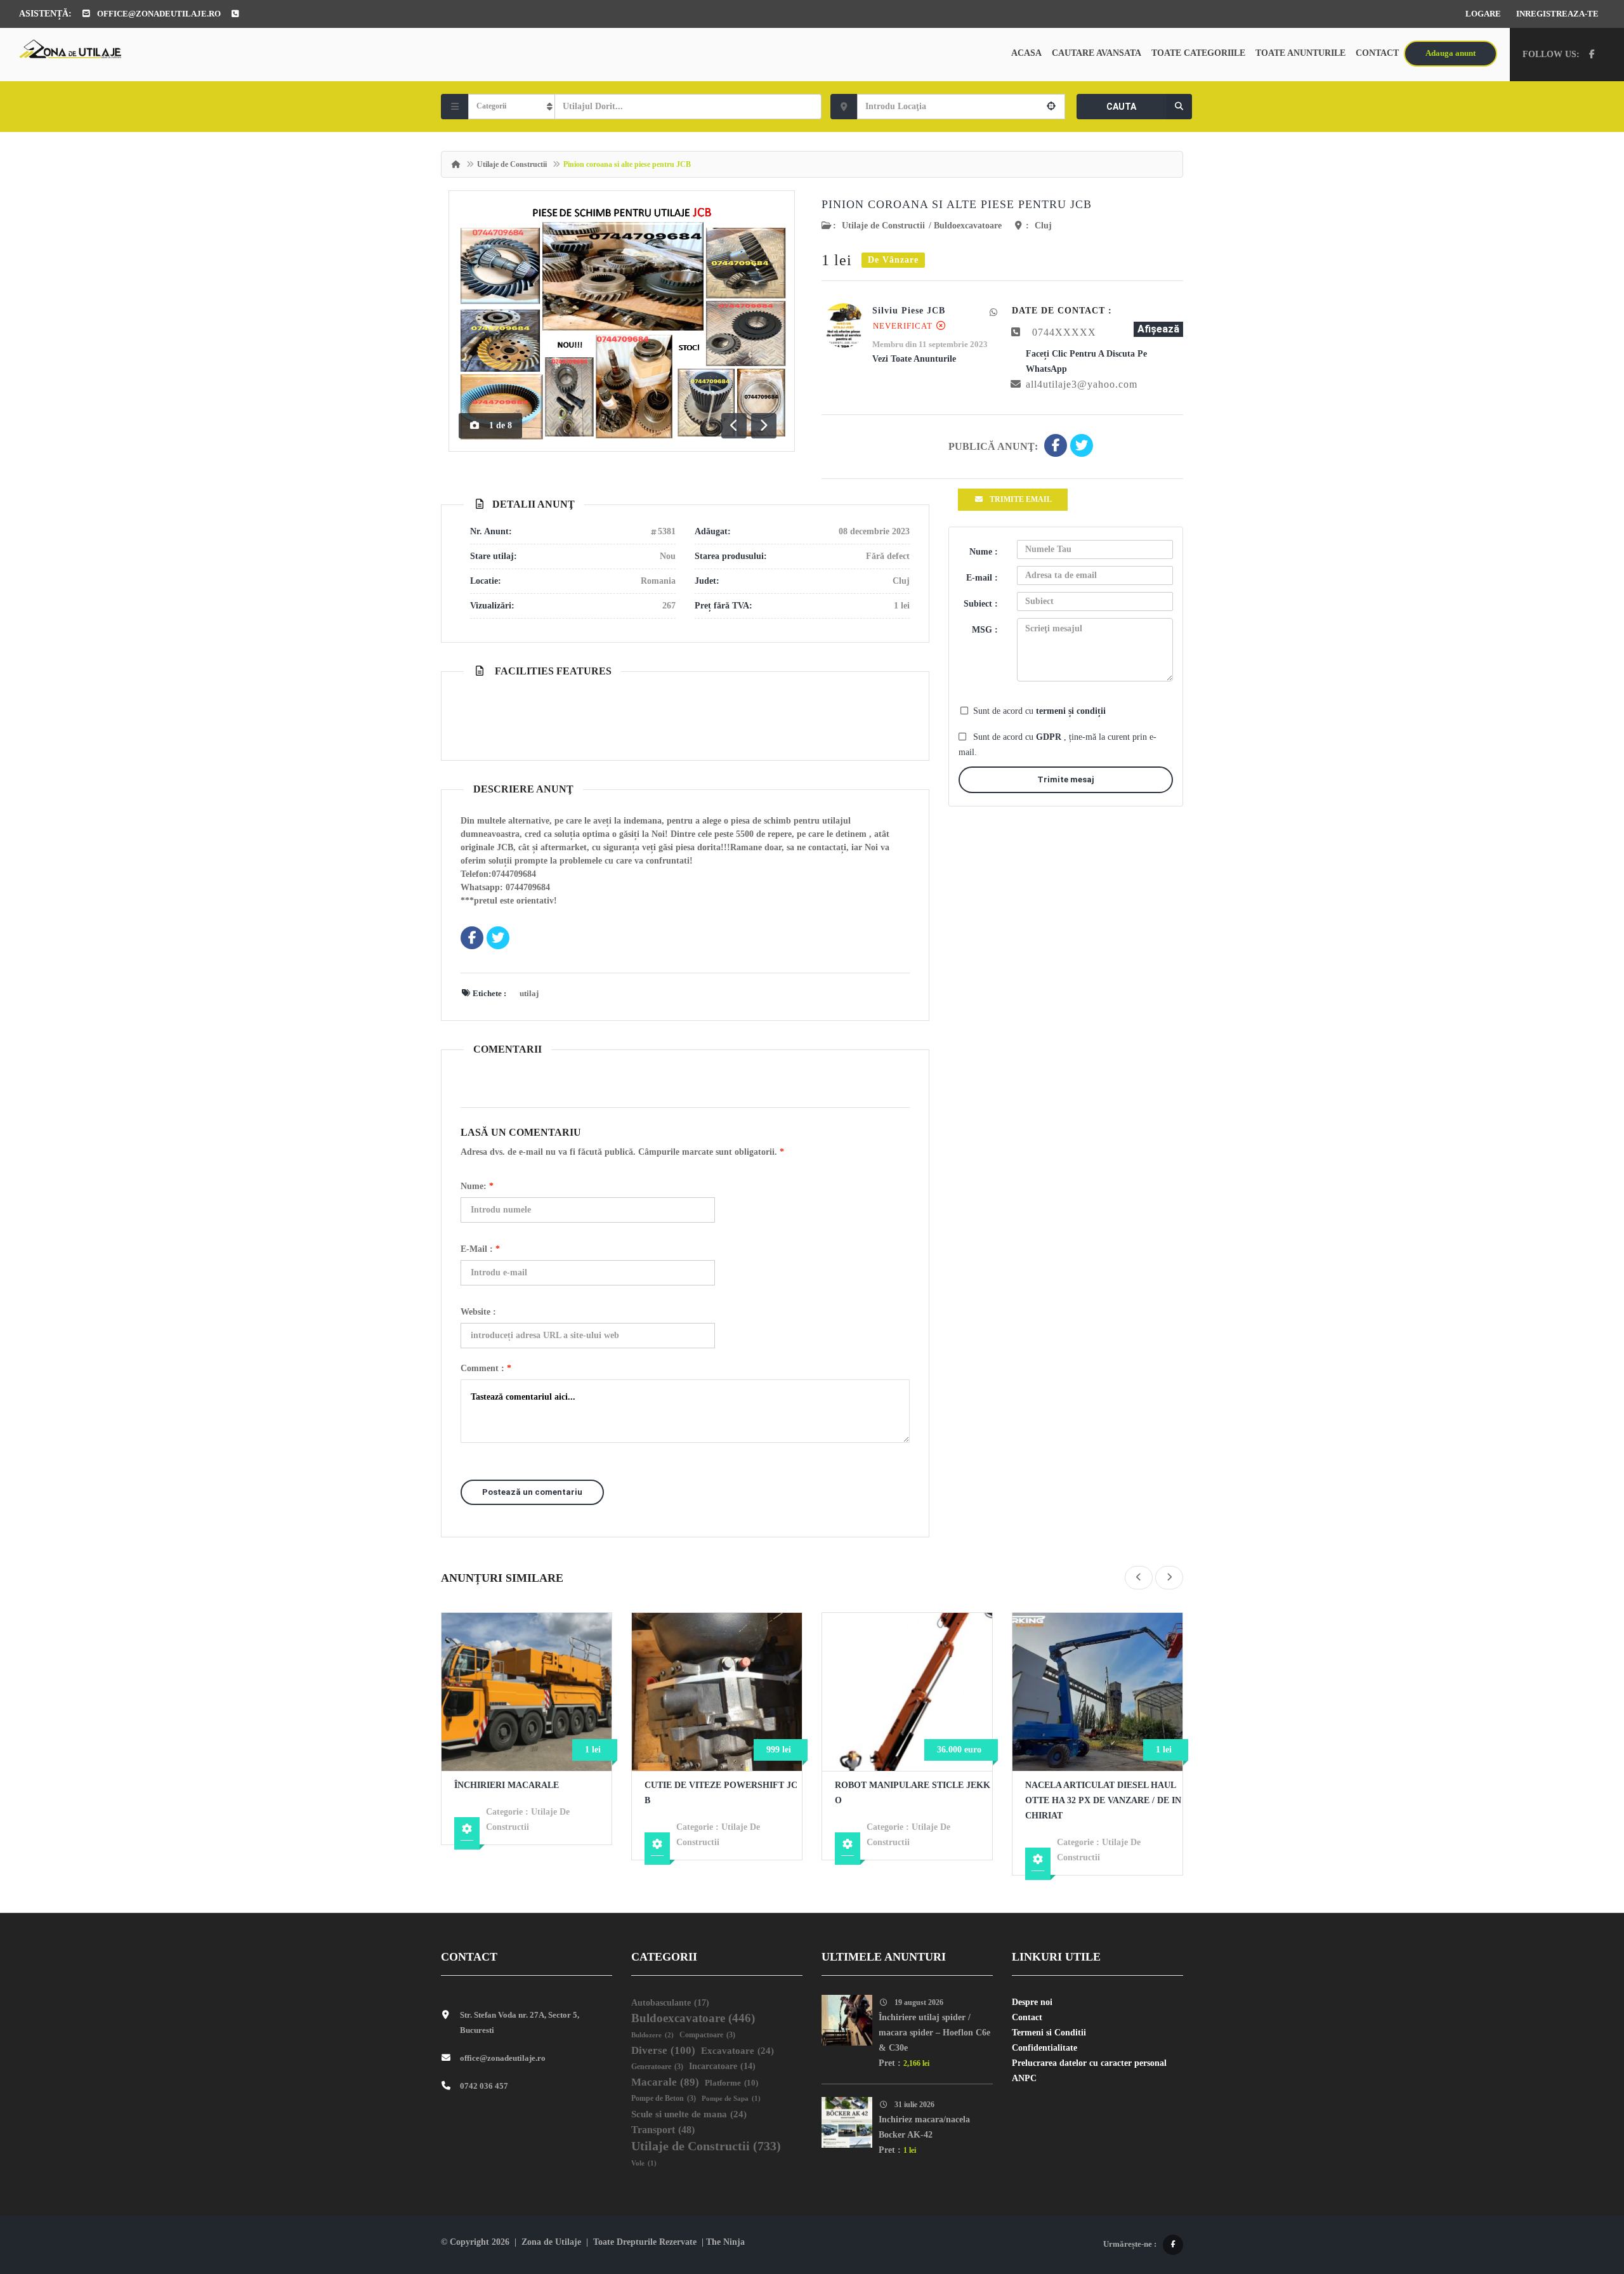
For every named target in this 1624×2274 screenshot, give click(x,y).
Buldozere (652, 2035)
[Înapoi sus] (1583, 2195)
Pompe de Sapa (731, 2099)
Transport (663, 2130)
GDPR (1050, 737)
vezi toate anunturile (914, 359)
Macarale (665, 2082)
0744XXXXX (1064, 332)
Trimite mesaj (1066, 779)
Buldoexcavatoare (968, 226)
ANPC (1024, 2078)
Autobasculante (670, 2002)
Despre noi (1032, 2002)
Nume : (984, 552)
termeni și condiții (1071, 711)
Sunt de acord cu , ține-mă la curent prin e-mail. (1058, 745)
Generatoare (657, 2067)
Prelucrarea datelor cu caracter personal (1089, 2063)
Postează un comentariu (532, 1492)
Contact (1377, 53)
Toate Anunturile (1300, 53)
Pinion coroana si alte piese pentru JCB (957, 204)
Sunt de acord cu (1039, 711)
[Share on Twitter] (1082, 447)
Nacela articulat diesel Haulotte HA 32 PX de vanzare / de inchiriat (1103, 1800)
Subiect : (981, 604)
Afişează (1158, 329)
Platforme (731, 2083)
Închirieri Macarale (507, 1785)
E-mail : (480, 1249)
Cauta (1121, 107)
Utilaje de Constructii (512, 164)
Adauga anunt (1450, 53)
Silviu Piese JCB (909, 311)
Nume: (477, 1186)
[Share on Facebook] (1056, 447)
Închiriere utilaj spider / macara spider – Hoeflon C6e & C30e (934, 2033)
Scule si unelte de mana (689, 2114)
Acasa (1026, 53)
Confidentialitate (1044, 2048)
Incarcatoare (722, 2066)
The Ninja (725, 2242)
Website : (478, 1312)
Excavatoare (737, 2051)
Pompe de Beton (664, 2099)
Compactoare (707, 2035)
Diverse (663, 2050)
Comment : (486, 1368)
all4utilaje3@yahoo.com (1082, 384)
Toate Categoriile (1198, 53)
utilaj (529, 993)
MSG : (985, 630)
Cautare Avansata (1097, 53)
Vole (644, 2163)
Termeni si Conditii (1049, 2033)
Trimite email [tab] (1021, 499)
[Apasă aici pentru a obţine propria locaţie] (1051, 107)
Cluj (1043, 226)
